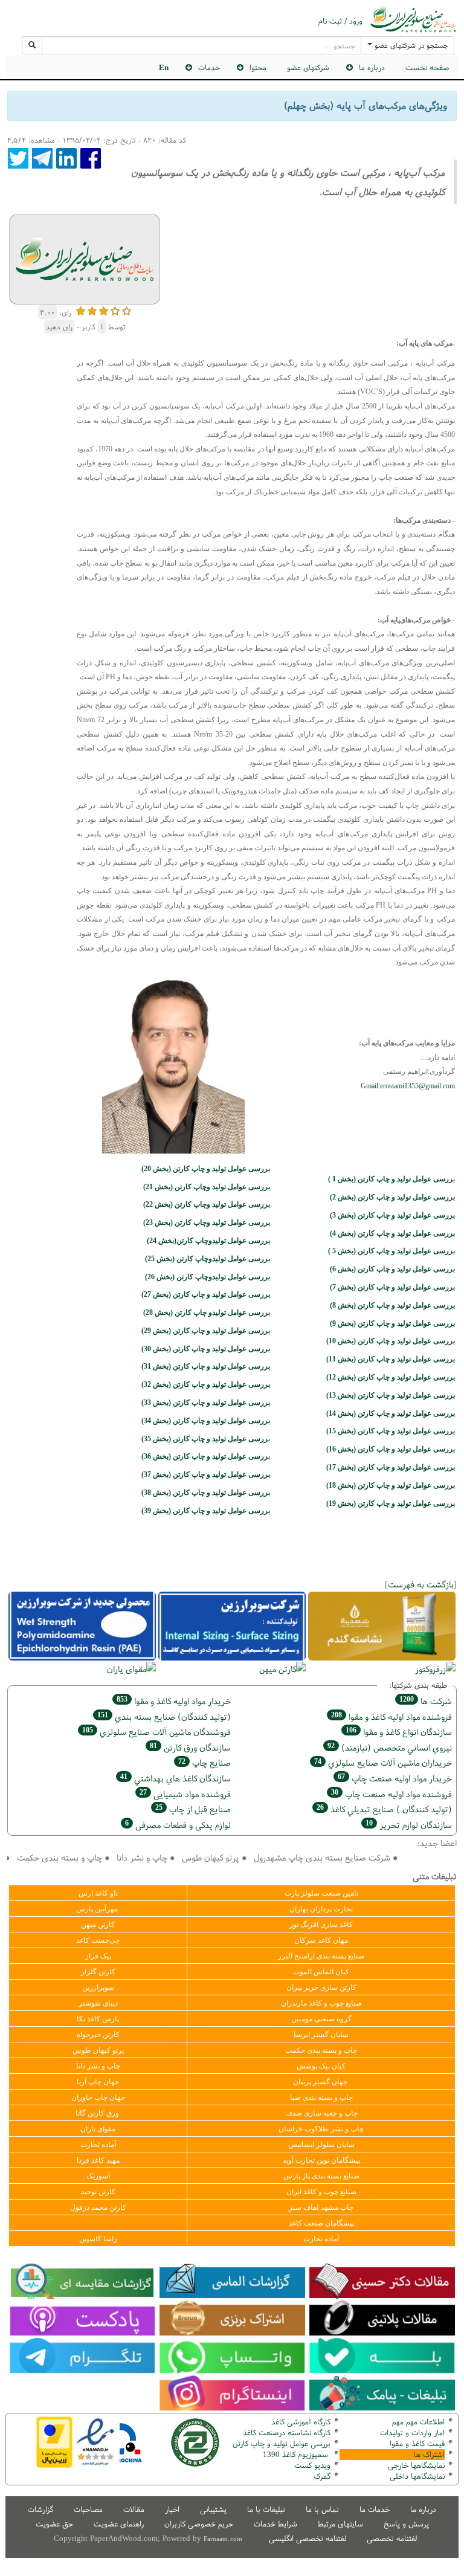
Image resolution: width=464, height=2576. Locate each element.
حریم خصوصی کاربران (199, 2524)
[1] (81, 310)
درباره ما (423, 2509)
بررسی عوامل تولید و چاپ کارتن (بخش (206, 1331)
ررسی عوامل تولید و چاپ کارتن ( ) (391, 1179)
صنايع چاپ (205, 1762)
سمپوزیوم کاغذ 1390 (297, 2454)
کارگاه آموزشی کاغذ (301, 2422)
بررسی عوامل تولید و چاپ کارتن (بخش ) (392, 1197)
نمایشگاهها (416, 2465)
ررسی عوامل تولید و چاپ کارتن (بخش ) (205, 1439)
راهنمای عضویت (119, 2524)
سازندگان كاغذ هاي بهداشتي (176, 1778)
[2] (92, 310)
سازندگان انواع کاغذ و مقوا (399, 1732)
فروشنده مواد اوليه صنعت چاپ (391, 1794)
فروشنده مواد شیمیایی (185, 1794)
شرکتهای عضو (308, 67)
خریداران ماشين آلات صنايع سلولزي (383, 1762)
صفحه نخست (427, 67)
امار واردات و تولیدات (412, 2432)
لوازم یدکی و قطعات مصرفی (178, 1825)
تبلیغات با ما (266, 2509)
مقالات (134, 2509)
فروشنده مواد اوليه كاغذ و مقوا (391, 1716)
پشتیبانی (213, 2509)
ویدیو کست (312, 2465)
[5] (127, 310)
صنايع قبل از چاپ (193, 1809)
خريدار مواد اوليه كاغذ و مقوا (174, 1701)
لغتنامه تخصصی (392, 2538)
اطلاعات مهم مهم (418, 2422)
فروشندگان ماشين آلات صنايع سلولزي (156, 1732)
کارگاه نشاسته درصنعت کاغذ (285, 2432)
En (164, 67)
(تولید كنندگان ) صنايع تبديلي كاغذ (384, 1809)
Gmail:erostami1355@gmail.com (408, 1086)
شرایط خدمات (275, 2524)
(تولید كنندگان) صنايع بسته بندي (164, 1716)
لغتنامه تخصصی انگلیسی (308, 2538)
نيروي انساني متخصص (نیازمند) (390, 1747)
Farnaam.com (223, 2539)
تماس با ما (322, 2509)
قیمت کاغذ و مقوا (417, 2443)
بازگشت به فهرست (421, 1584)
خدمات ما (375, 2509)
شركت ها (426, 1701)
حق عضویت (54, 2524)
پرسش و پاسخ (406, 2524)
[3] (104, 310)
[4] (115, 310)
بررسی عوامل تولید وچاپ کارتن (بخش (207, 1204)
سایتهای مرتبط (340, 2524)
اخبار (172, 2509)
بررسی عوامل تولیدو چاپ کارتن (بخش (207, 1312)
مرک (321, 2476)
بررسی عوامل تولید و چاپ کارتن (282, 2443)
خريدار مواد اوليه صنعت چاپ (395, 1778)
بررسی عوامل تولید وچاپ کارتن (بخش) (207, 1187)
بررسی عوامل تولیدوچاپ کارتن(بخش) (208, 1241)
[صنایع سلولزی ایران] (413, 19)
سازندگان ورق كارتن (190, 1747)
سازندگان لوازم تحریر (409, 1825)
